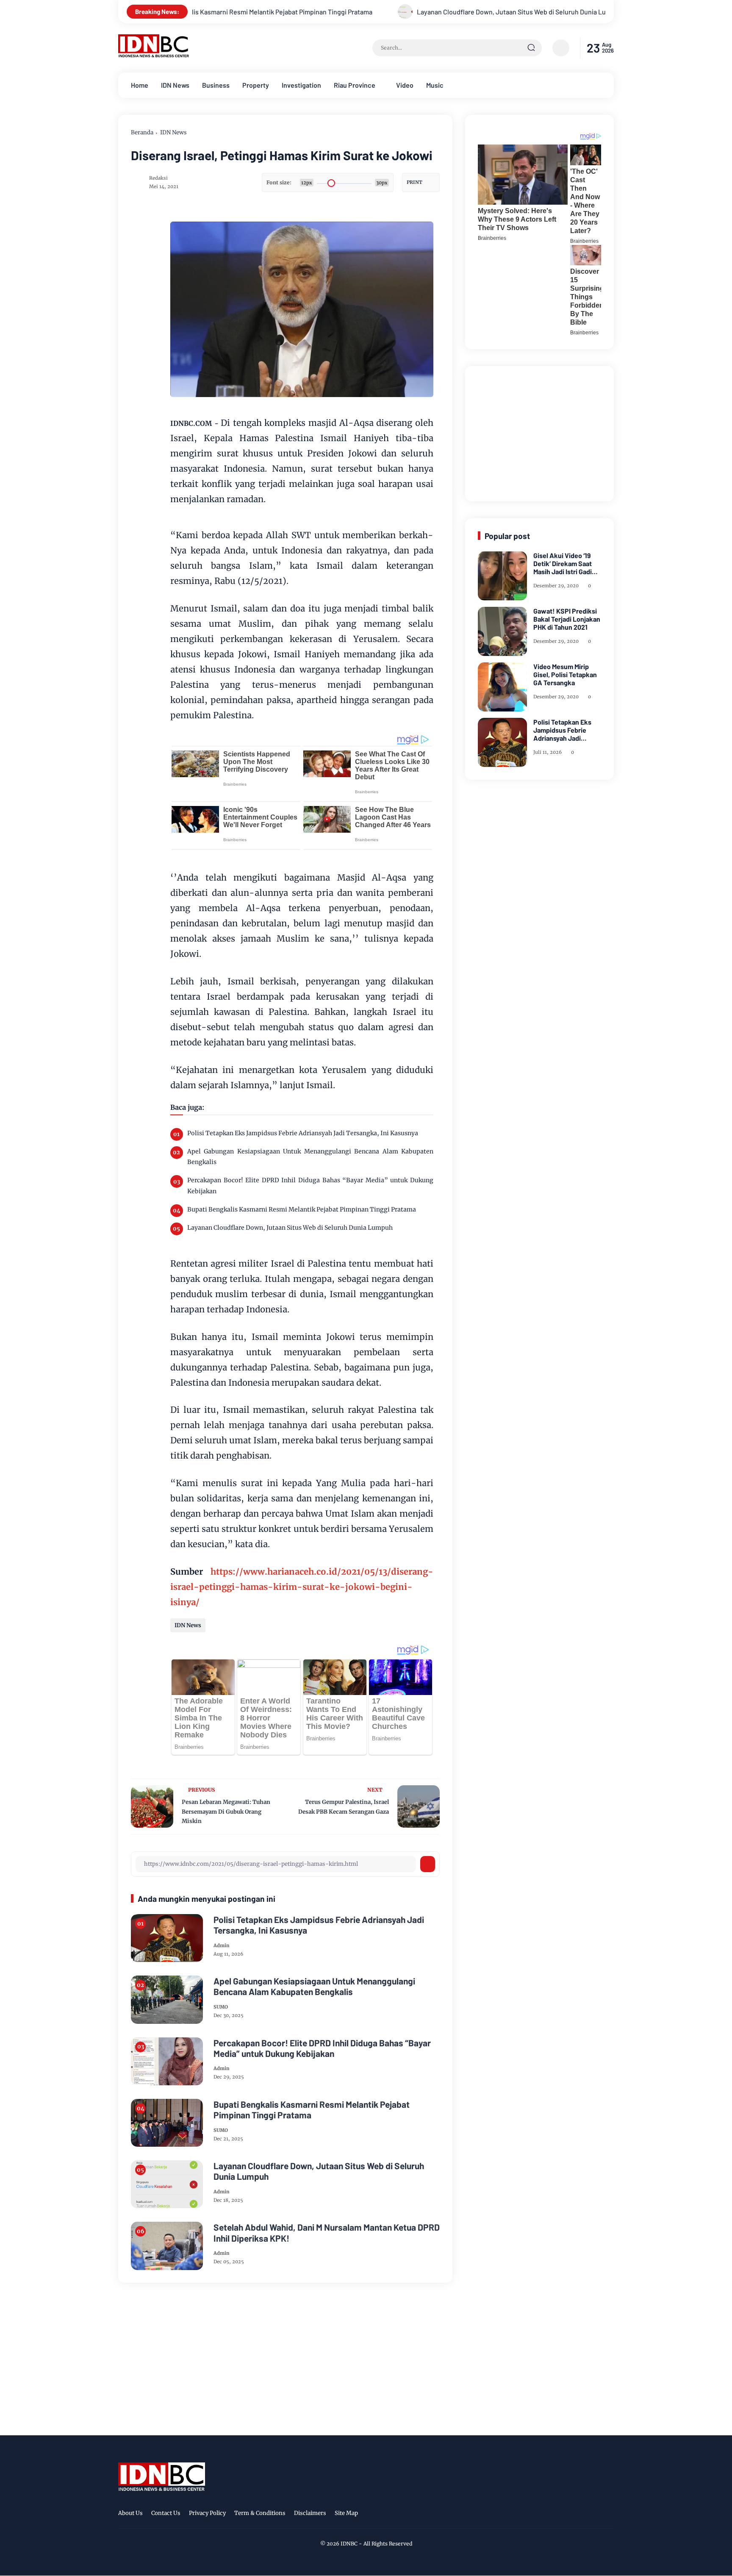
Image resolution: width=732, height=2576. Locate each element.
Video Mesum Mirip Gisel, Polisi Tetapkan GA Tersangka (565, 674)
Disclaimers (310, 2513)
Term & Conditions (260, 2513)
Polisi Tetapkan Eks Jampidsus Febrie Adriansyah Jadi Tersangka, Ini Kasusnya (303, 1133)
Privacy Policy (207, 2513)
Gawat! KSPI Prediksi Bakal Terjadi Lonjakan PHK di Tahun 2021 (567, 619)
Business (216, 85)
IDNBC (349, 2544)
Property (256, 85)
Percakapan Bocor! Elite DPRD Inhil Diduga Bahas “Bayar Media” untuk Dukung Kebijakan (310, 1185)
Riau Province (355, 85)
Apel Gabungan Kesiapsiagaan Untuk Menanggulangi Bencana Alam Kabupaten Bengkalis (310, 1157)
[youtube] (608, 2515)
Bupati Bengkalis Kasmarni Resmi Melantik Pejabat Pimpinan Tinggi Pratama (302, 1209)
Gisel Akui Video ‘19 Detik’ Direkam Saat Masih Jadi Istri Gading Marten (566, 564)
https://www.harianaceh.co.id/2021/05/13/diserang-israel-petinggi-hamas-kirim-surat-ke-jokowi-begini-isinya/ (302, 1587)
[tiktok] (595, 2515)
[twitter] (569, 2515)
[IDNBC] (154, 55)
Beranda (142, 132)
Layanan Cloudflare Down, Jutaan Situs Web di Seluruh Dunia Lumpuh (401, 12)
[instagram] (582, 2515)
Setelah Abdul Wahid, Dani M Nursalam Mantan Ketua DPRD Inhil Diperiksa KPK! (327, 2232)
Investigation (301, 85)
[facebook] (556, 2515)
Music (435, 85)
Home (140, 85)
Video (405, 85)
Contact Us (166, 2513)
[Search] (531, 48)
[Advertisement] (541, 432)
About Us (130, 2513)
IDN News (175, 85)
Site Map (346, 2513)
